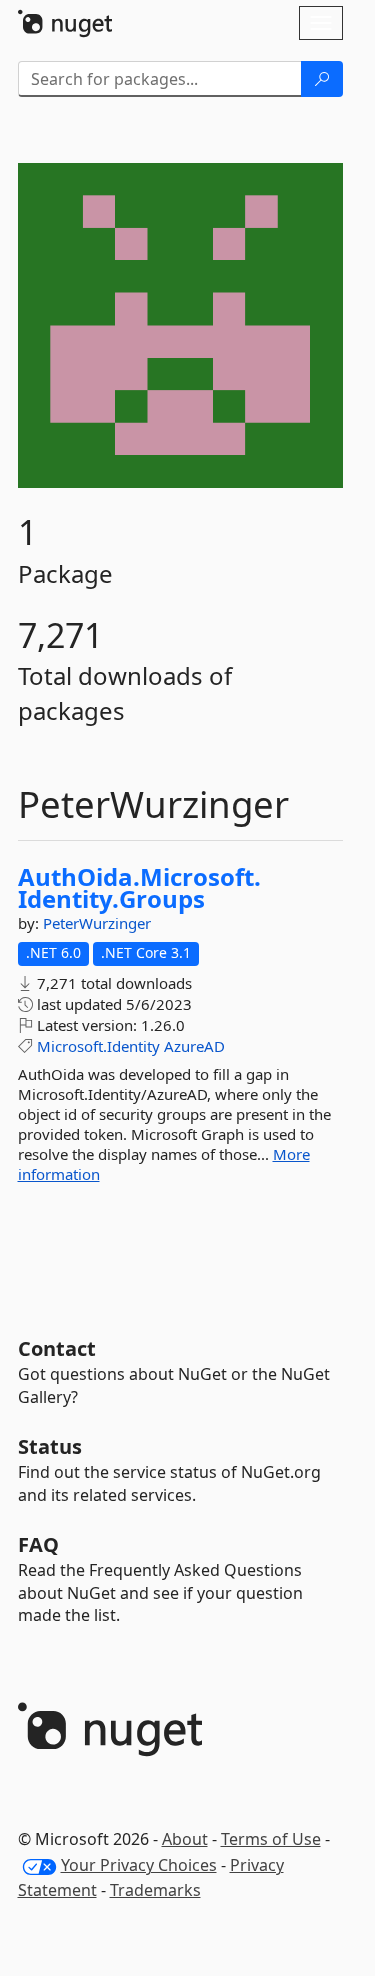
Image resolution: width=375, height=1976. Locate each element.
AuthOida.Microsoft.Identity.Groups (139, 887)
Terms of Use (271, 1839)
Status (50, 1446)
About (185, 1839)
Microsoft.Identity (98, 1046)
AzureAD (194, 1046)
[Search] (322, 79)
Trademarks (155, 1890)
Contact (57, 1348)
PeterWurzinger (97, 923)
